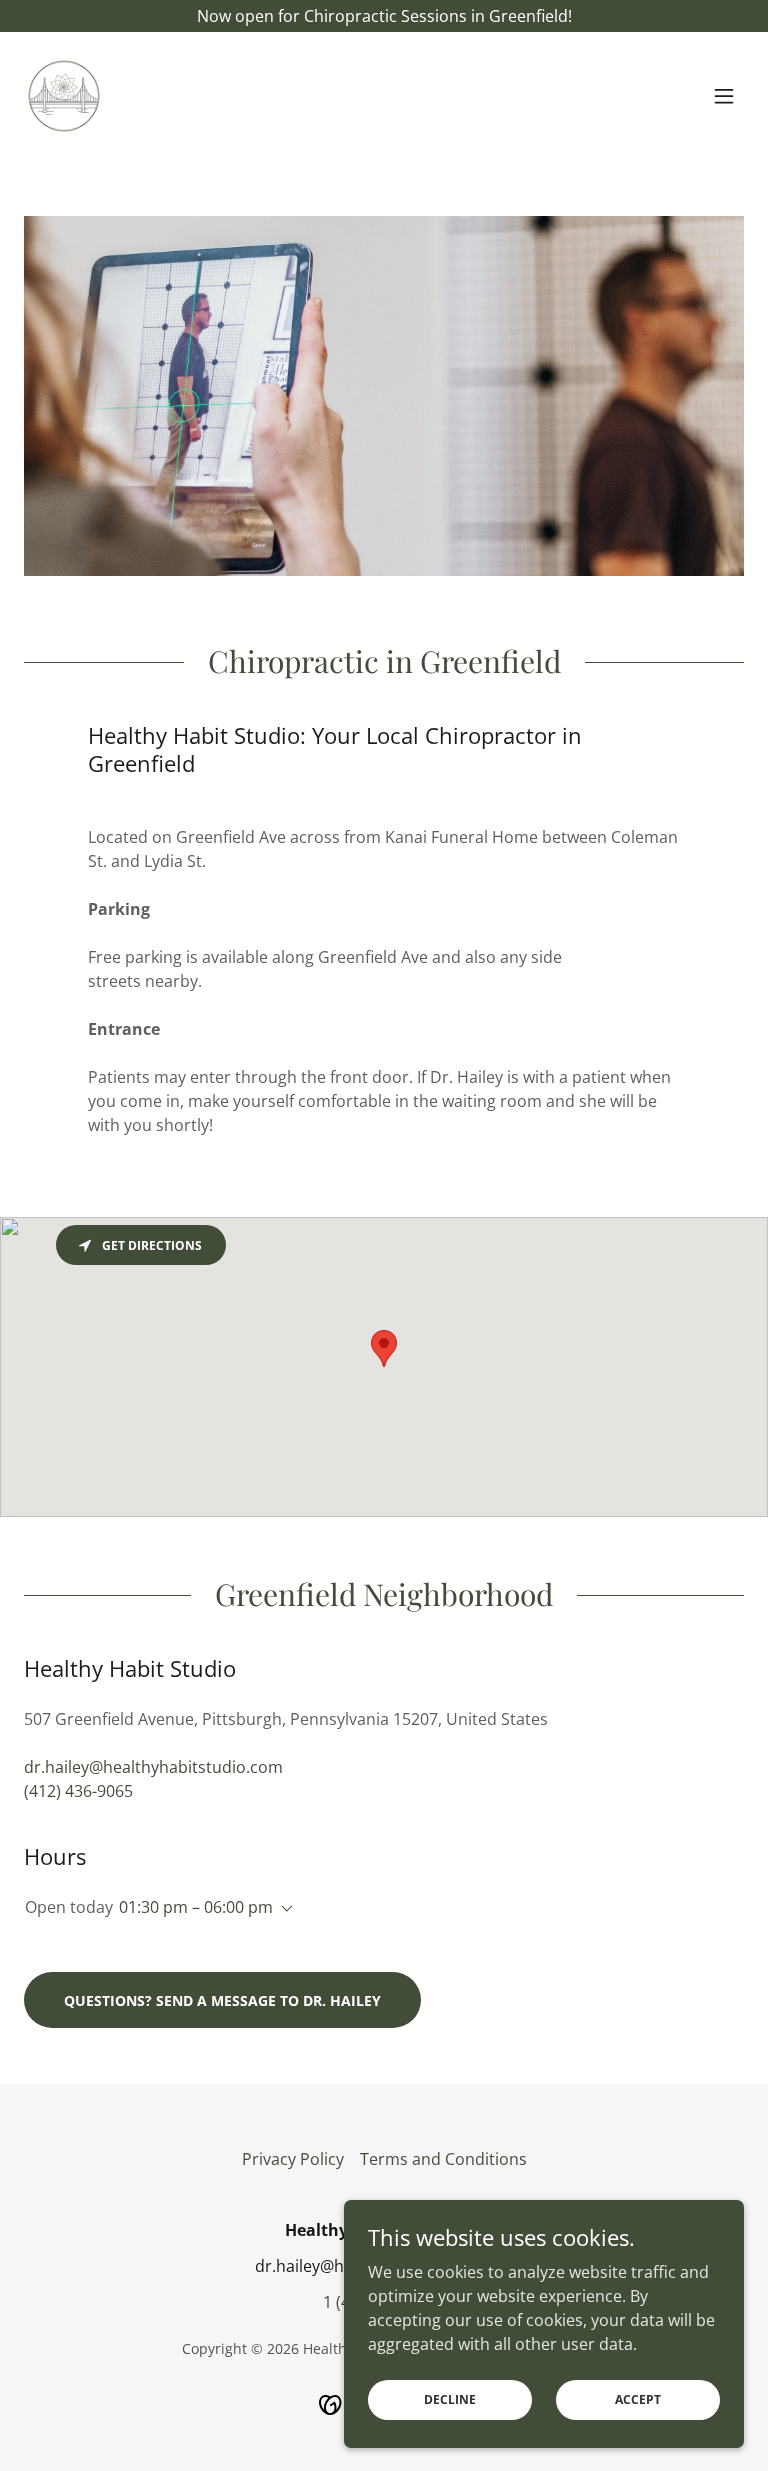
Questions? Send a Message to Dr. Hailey (222, 2000)
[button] (724, 96)
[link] (64, 96)
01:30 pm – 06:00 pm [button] (196, 1907)
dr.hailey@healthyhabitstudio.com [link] (153, 1767)
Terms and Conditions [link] (443, 2159)
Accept (638, 2399)
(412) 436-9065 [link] (78, 1791)
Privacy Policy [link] (293, 2159)
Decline (450, 2399)
